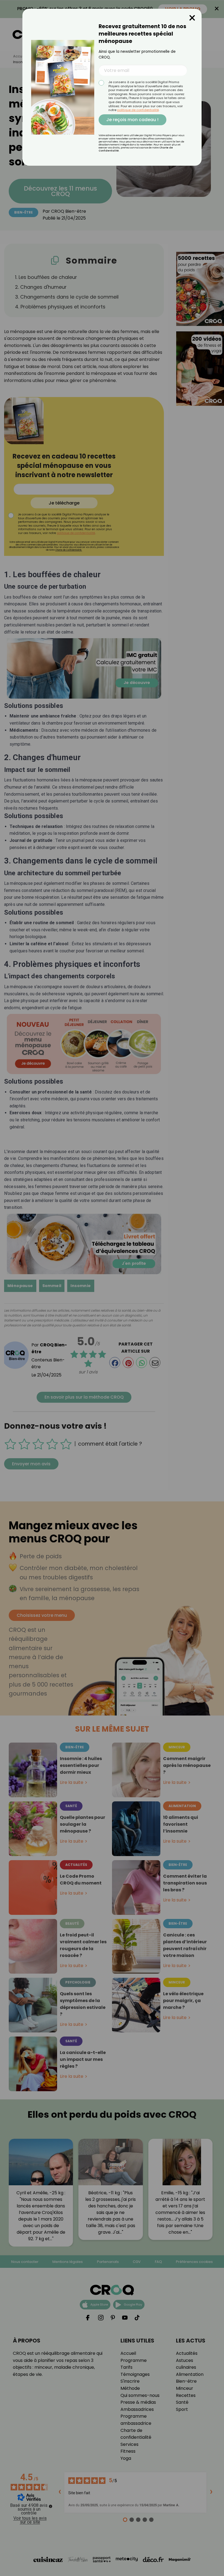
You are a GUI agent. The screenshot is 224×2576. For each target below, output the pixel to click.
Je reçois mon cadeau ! (132, 120)
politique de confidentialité (138, 110)
